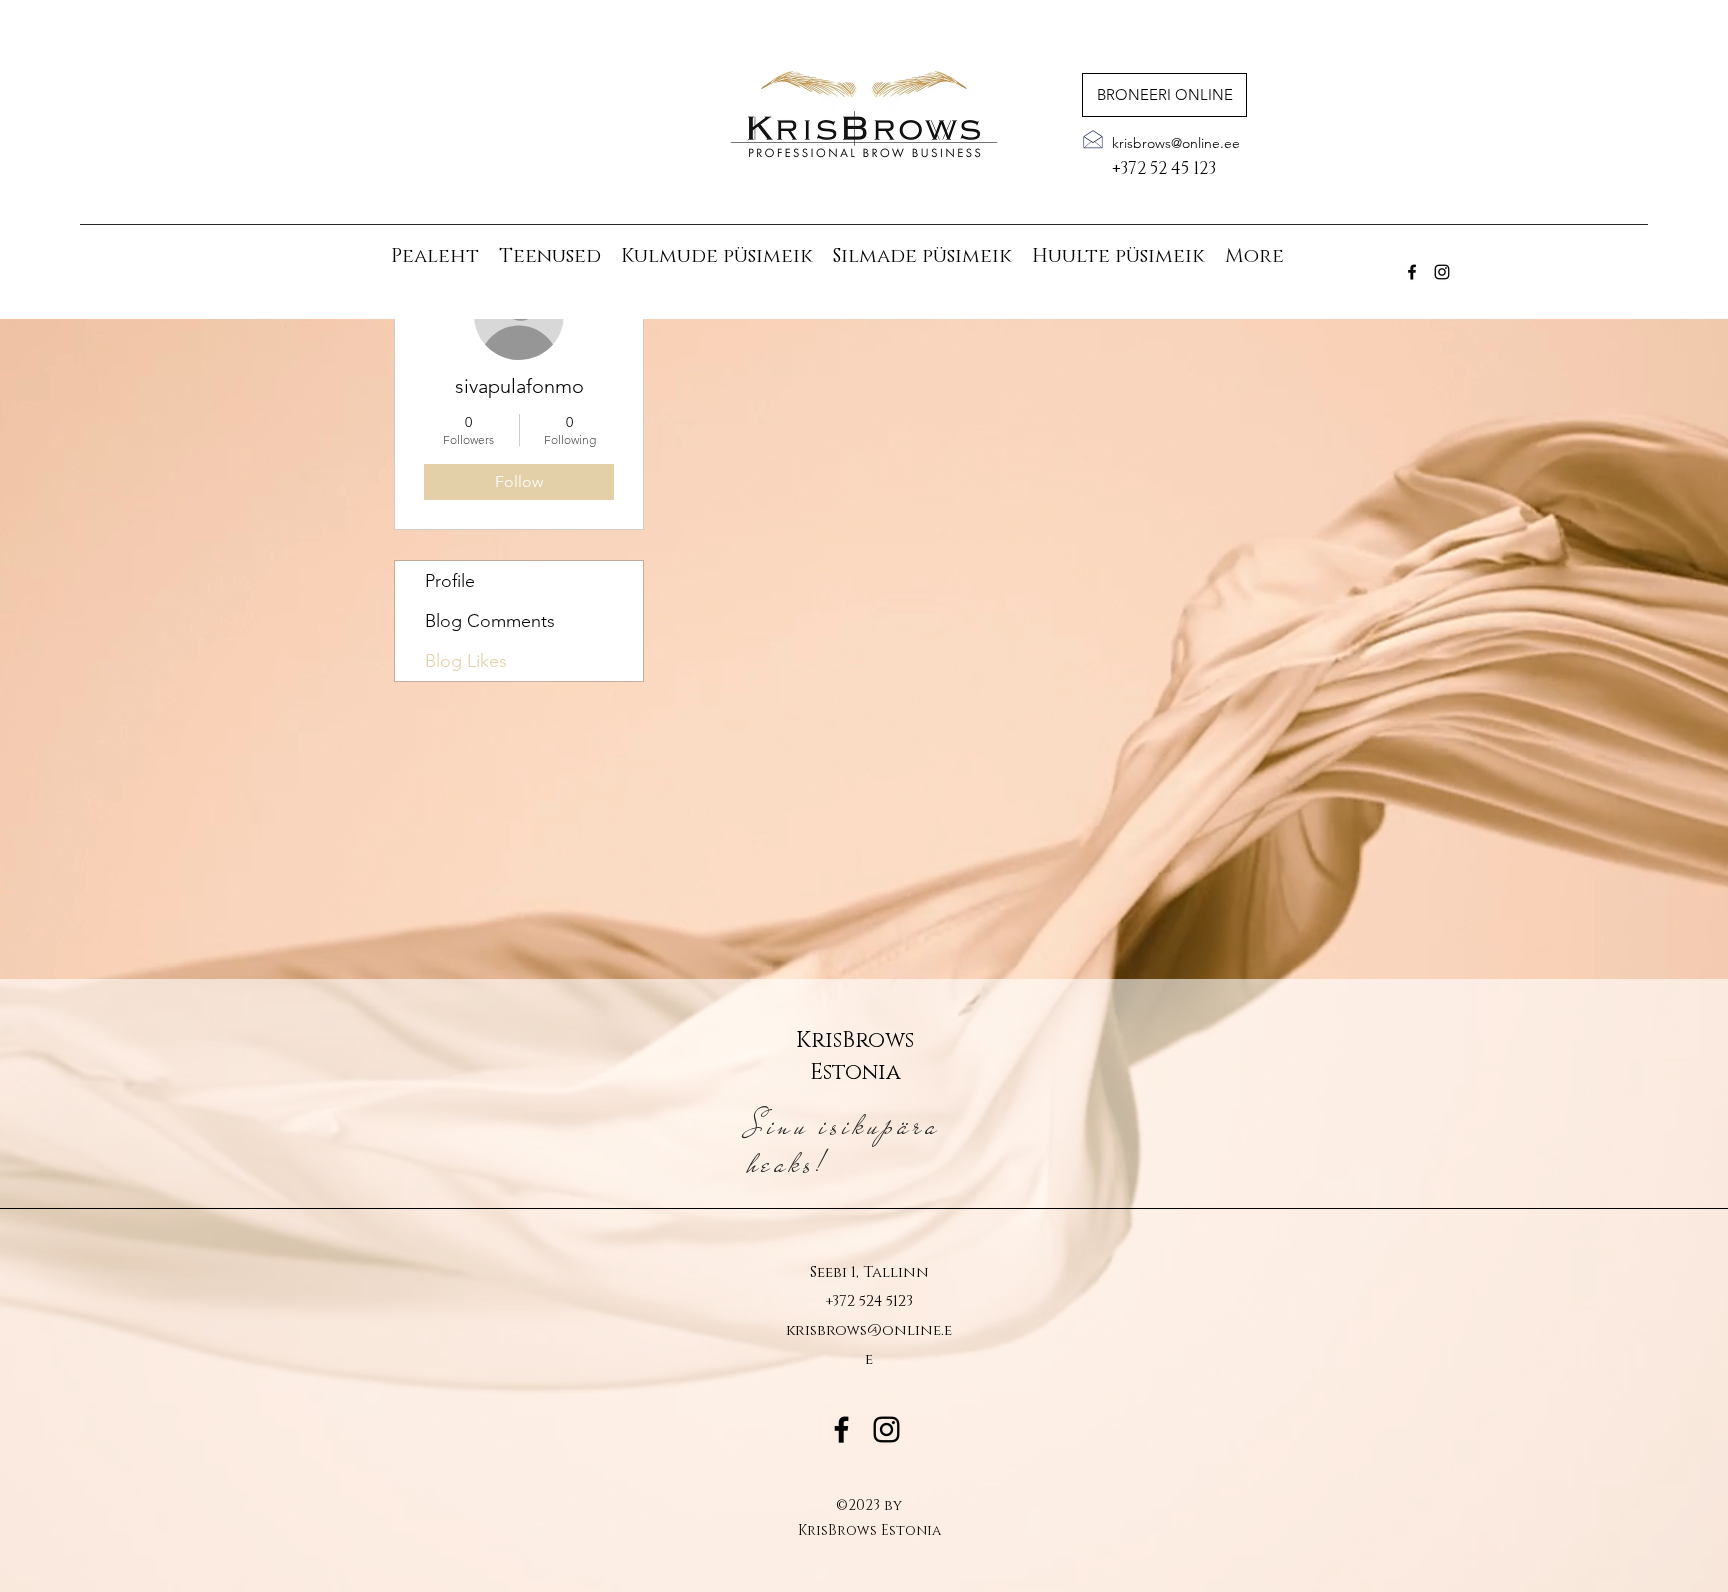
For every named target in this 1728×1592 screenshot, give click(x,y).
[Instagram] (1442, 272)
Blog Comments (490, 621)
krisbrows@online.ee (1176, 143)
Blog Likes (466, 661)
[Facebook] (1412, 272)
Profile (450, 581)
